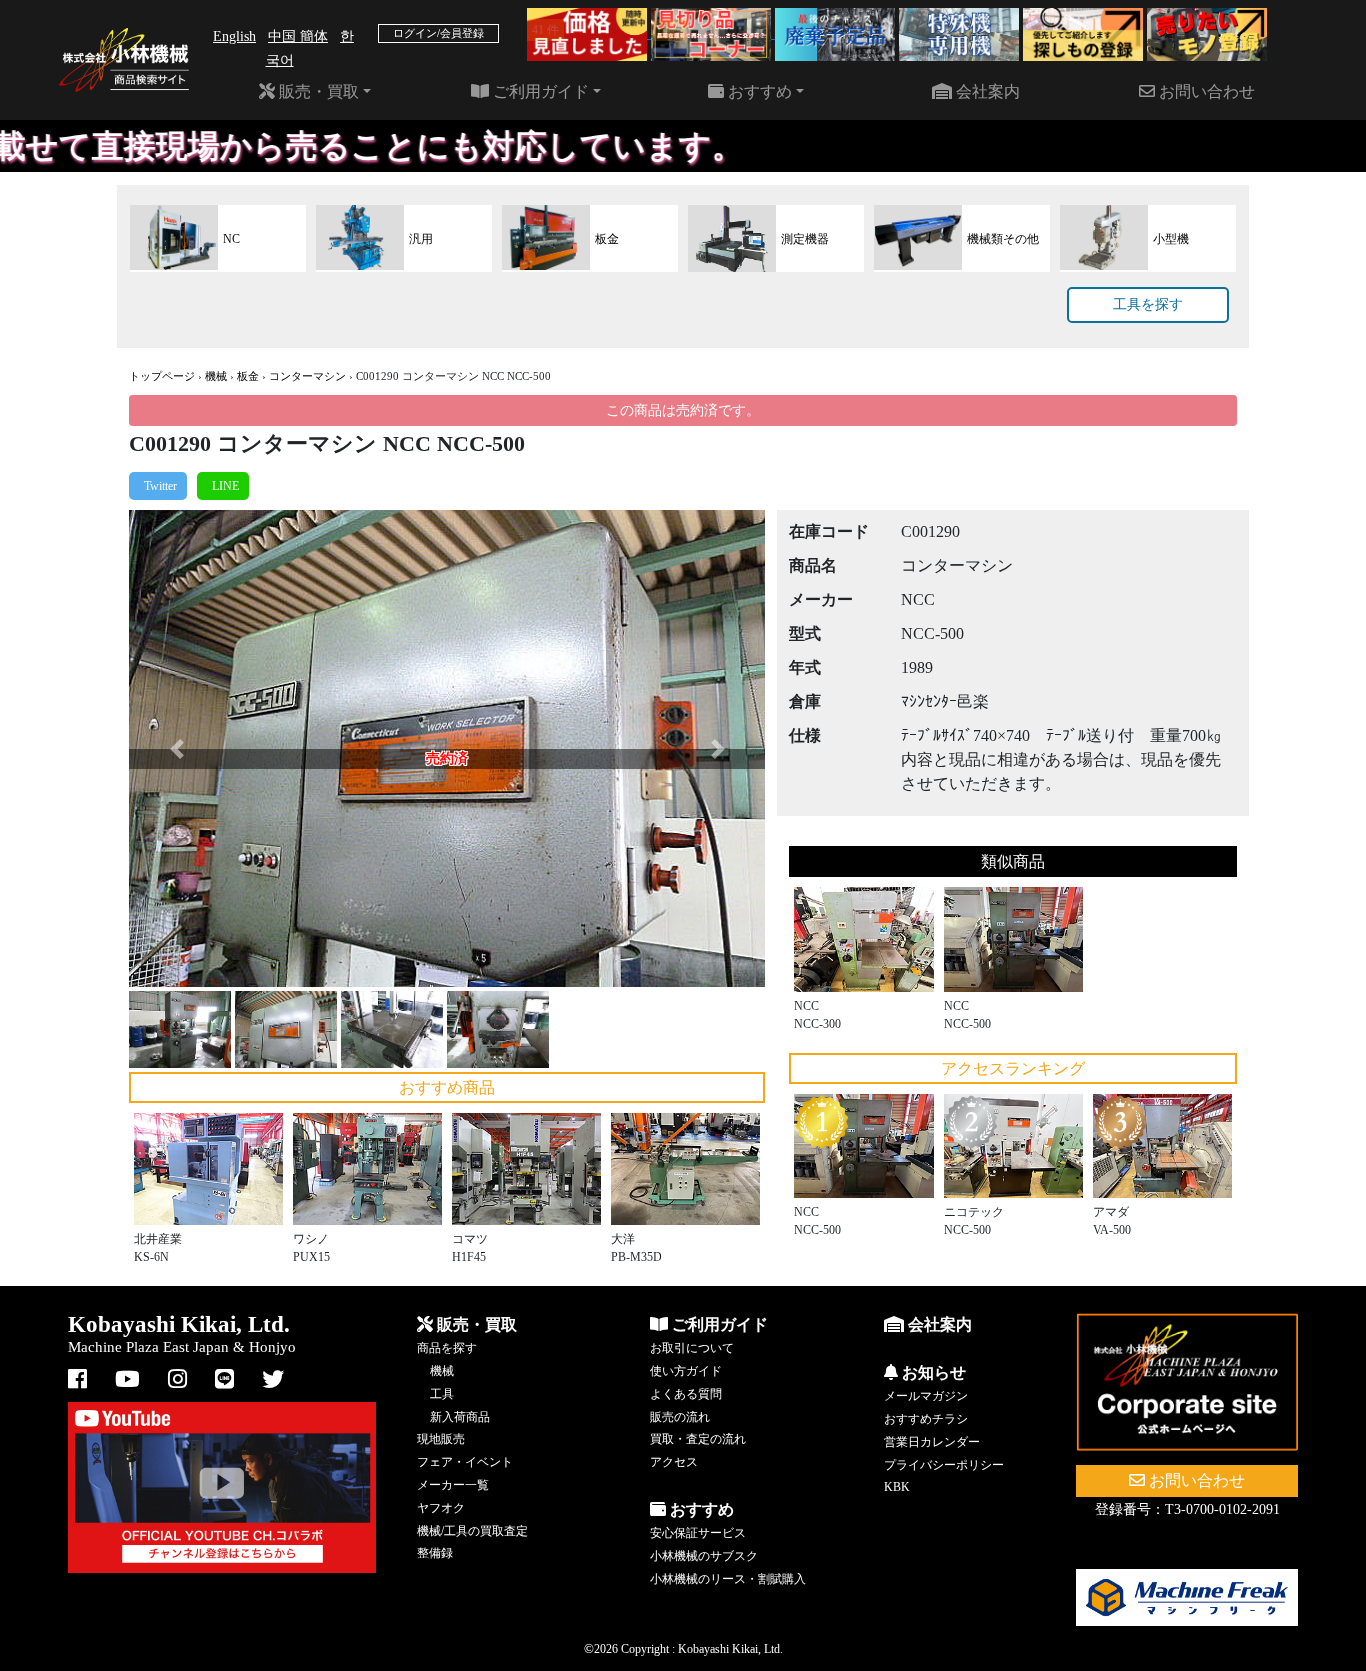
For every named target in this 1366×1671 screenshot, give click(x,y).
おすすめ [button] (758, 91)
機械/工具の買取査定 (472, 1531)
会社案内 (986, 91)
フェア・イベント (465, 1462)
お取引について (692, 1348)
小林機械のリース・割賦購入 (728, 1579)
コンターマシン (307, 376)
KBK (897, 1487)
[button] (176, 748)
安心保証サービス (698, 1533)
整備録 (435, 1553)
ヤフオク (441, 1508)
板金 (248, 376)
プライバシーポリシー (944, 1465)
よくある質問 (686, 1394)
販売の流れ (680, 1417)
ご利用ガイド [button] (539, 91)
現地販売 (441, 1439)
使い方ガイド (686, 1371)
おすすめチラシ (926, 1419)
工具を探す (1148, 304)
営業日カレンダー (932, 1442)
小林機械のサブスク (704, 1556)
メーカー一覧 (453, 1485)
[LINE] (223, 486)
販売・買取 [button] (317, 91)
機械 (216, 376)
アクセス (674, 1462)
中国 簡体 (298, 36)
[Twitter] (158, 486)
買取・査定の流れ (698, 1439)
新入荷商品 (460, 1417)
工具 (442, 1394)
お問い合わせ (1205, 91)
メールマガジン (926, 1396)
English (234, 36)
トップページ (162, 376)
